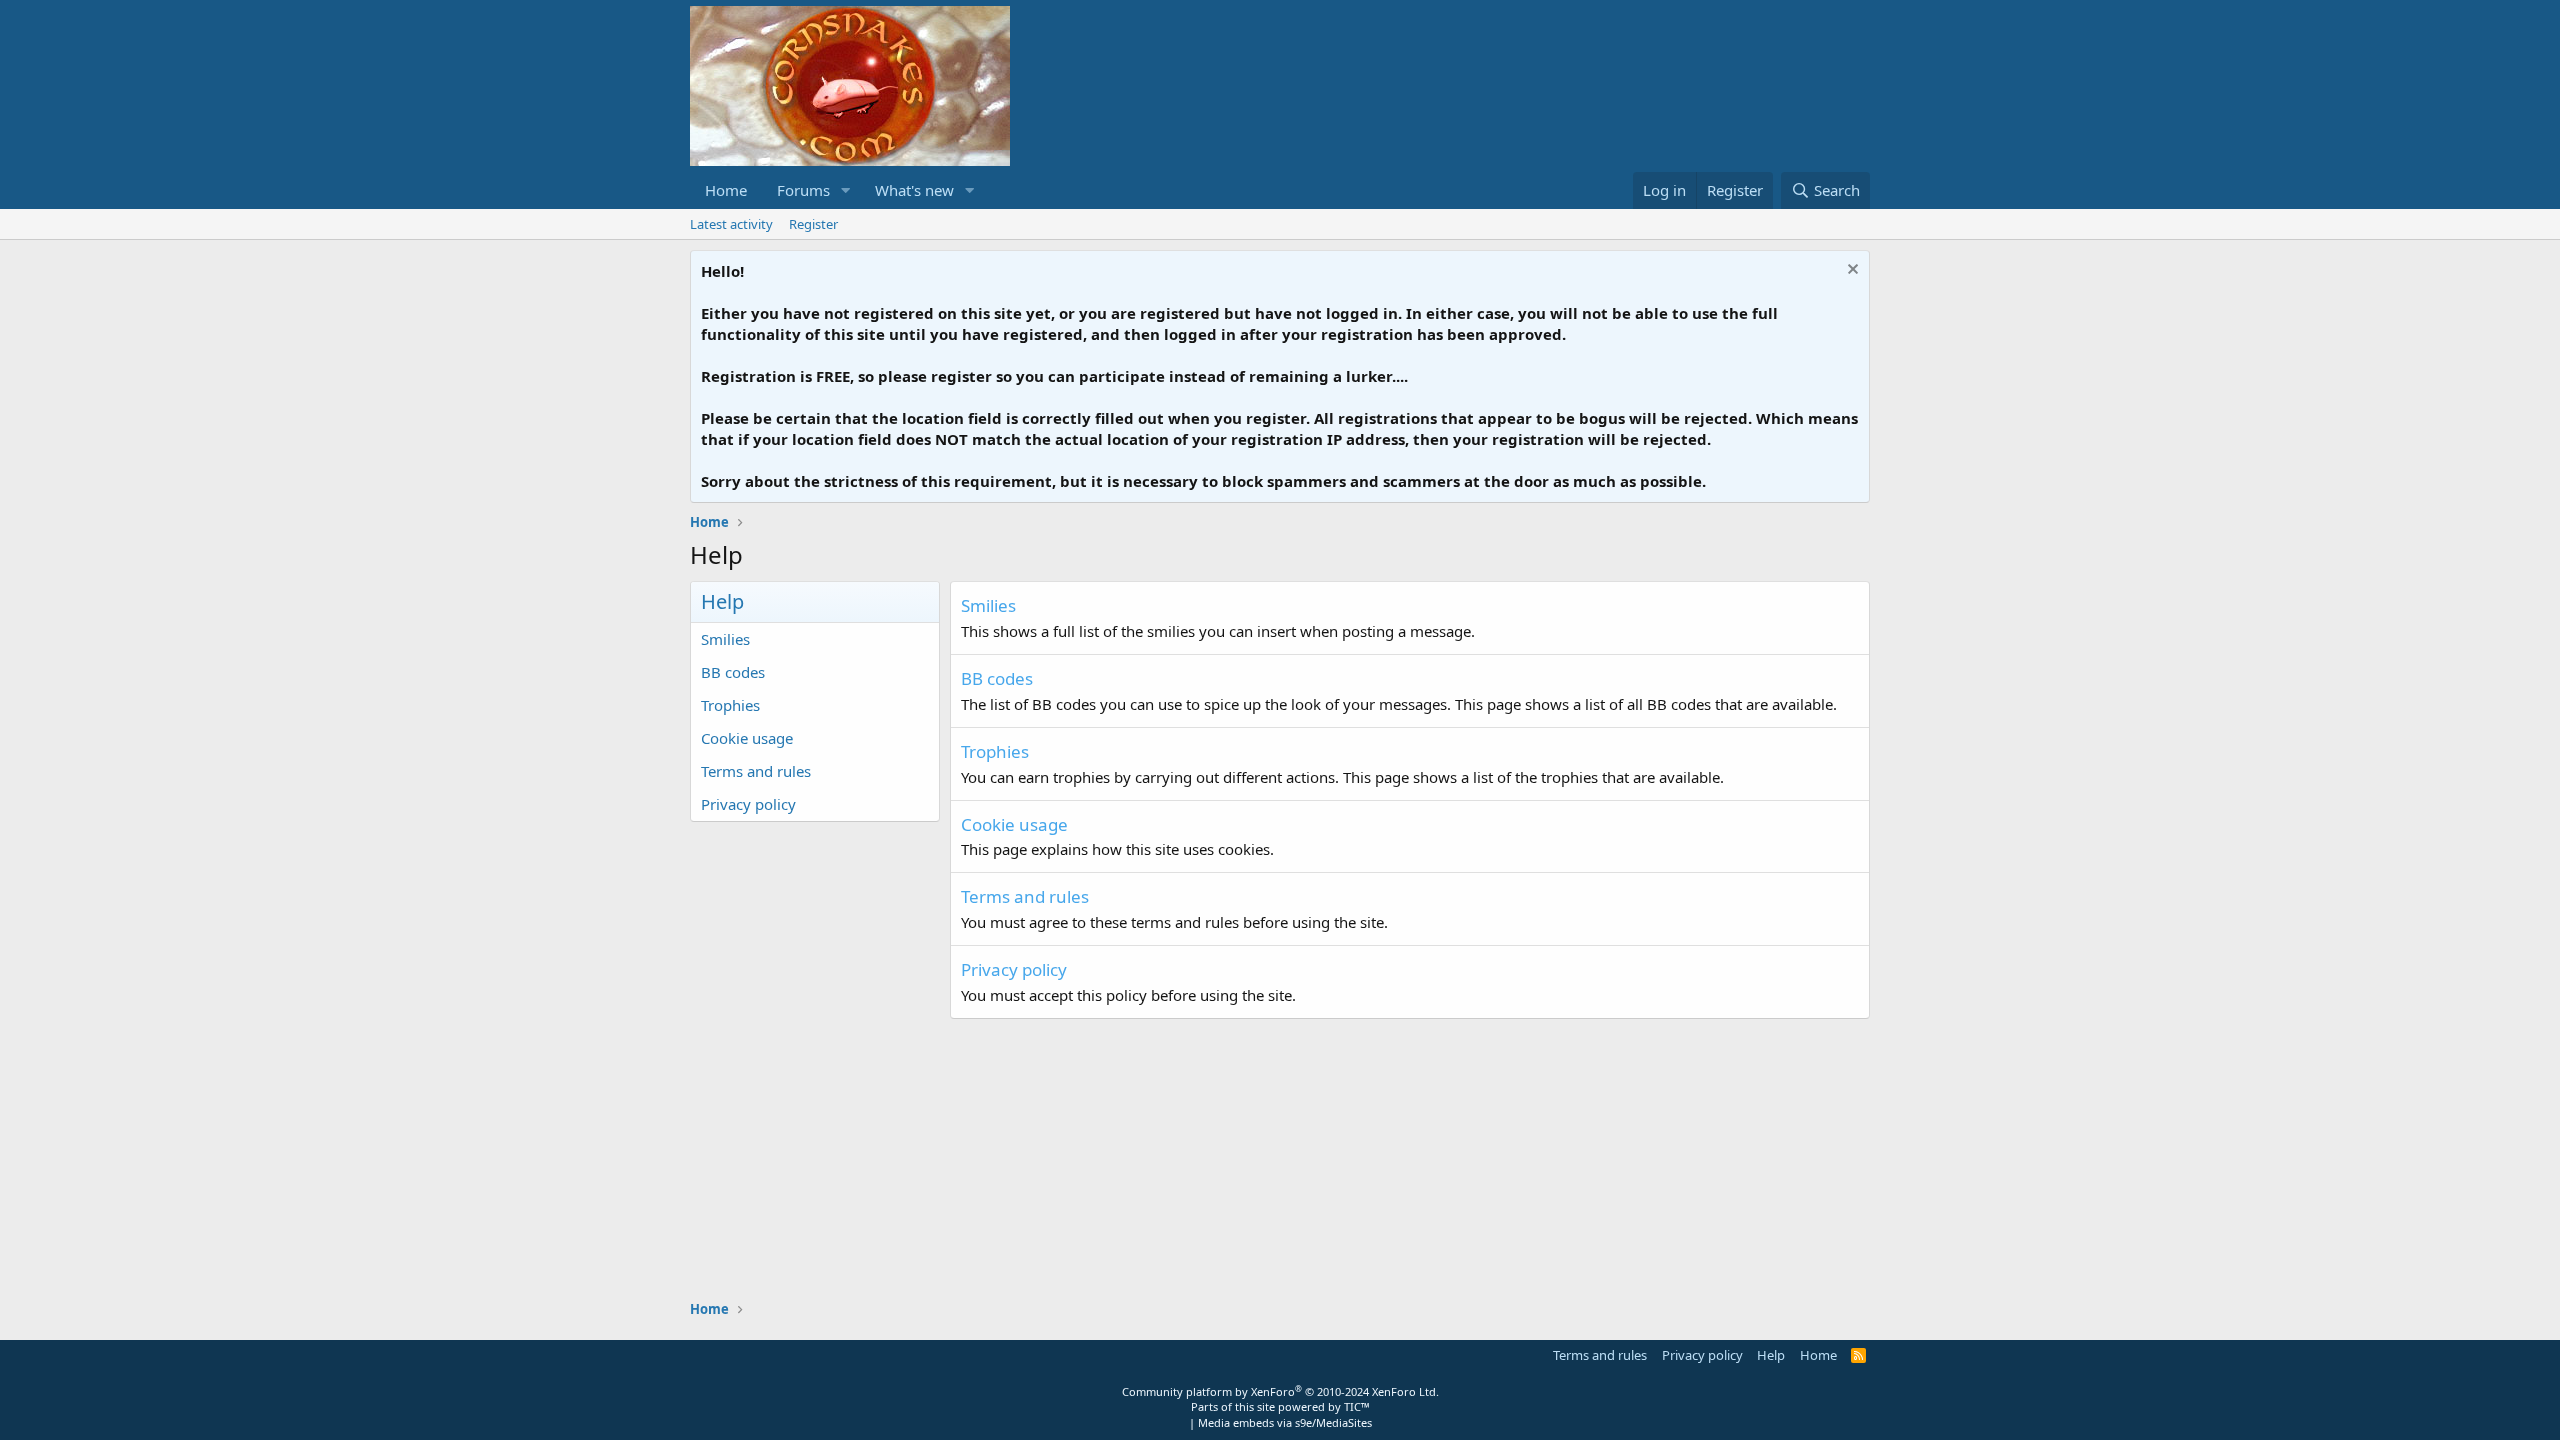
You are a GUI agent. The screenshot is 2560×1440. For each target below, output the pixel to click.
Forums (803, 190)
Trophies (730, 705)
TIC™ (1357, 1406)
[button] (846, 190)
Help (1771, 1355)
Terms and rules (756, 771)
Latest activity (731, 224)
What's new (914, 190)
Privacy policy (748, 804)
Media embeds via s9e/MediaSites (1285, 1422)
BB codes (733, 672)
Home (726, 190)
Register (813, 224)
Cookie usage (747, 738)
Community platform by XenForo (1280, 1391)
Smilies (725, 639)
